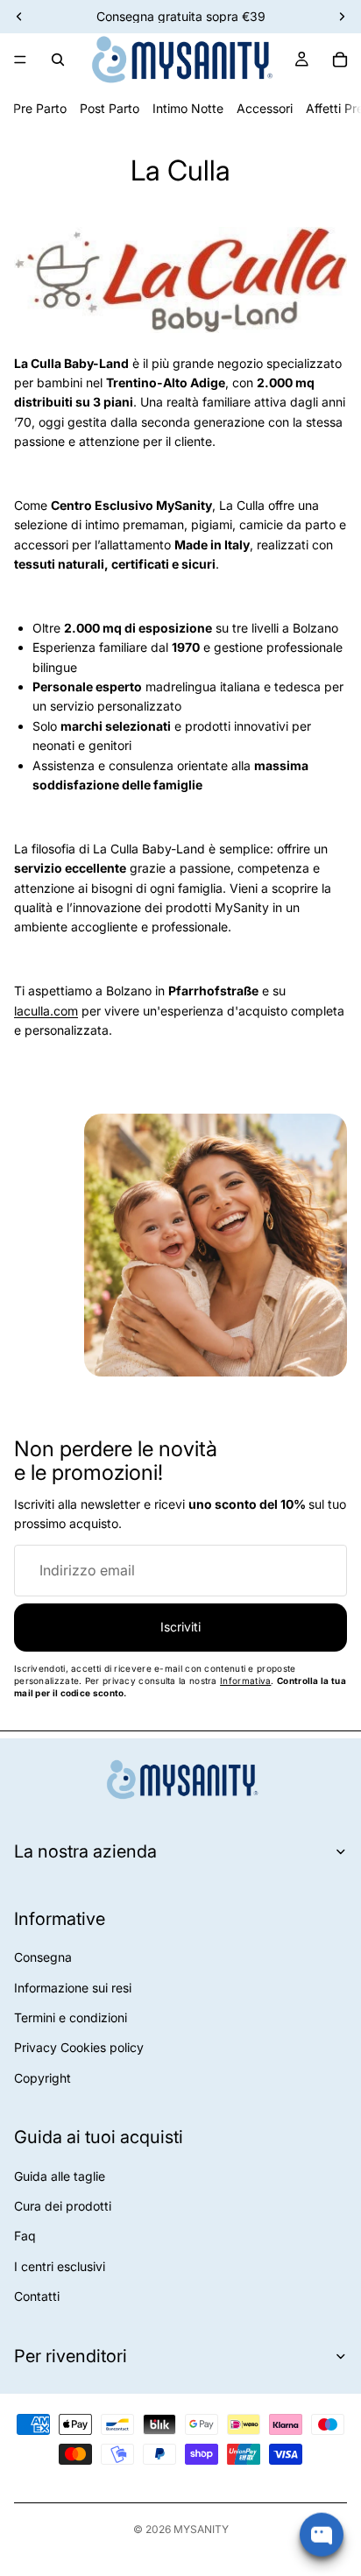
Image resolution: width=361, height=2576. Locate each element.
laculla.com (46, 1011)
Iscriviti (180, 1627)
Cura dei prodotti (63, 2206)
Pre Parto (40, 108)
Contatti (37, 2296)
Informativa (245, 1681)
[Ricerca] (58, 60)
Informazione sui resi (73, 1988)
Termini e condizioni (71, 2017)
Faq (25, 2236)
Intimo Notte (188, 108)
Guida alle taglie (60, 2176)
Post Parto (110, 108)
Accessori (265, 108)
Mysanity (201, 2529)
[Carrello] (340, 60)
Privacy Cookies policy (79, 2047)
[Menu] (20, 60)
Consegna (43, 1957)
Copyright (42, 2078)
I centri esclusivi (60, 2266)
